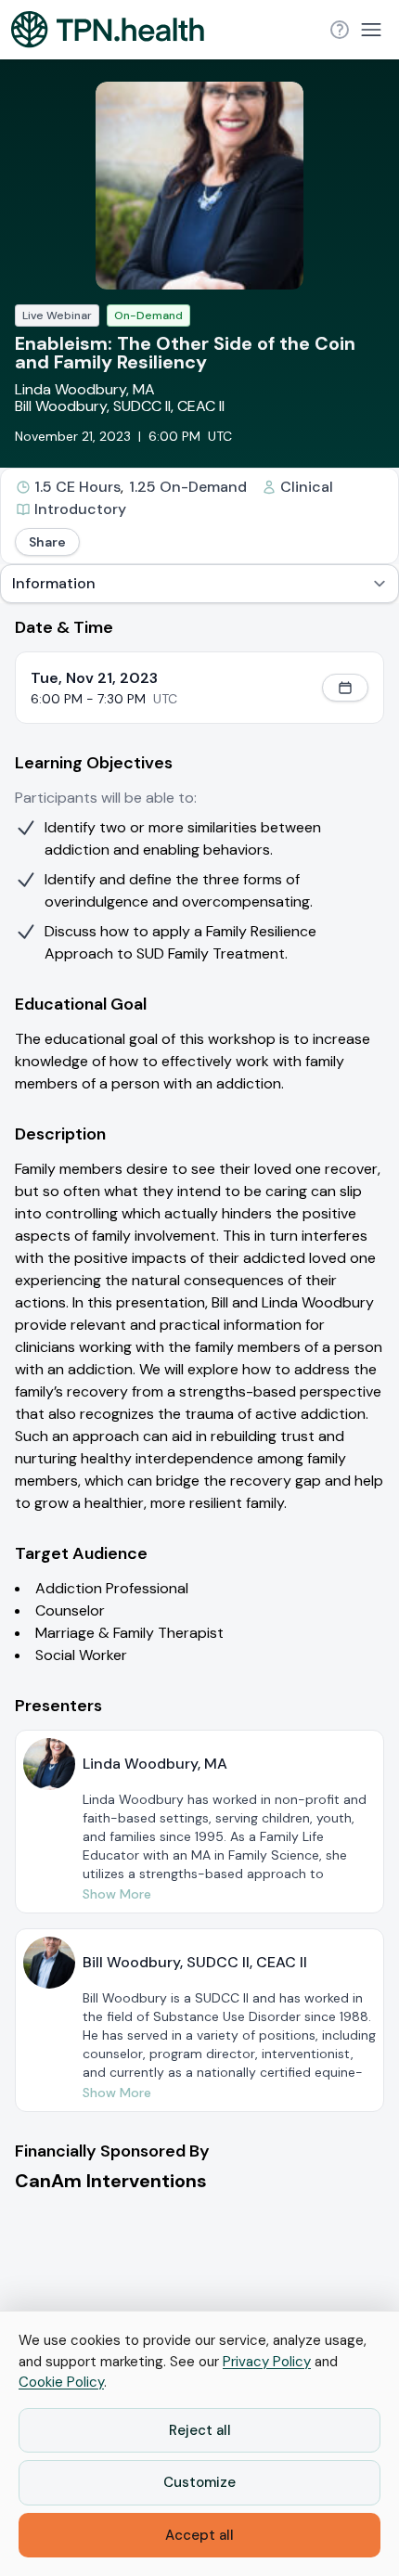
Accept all (199, 2535)
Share (47, 542)
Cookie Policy (61, 2382)
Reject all (200, 2430)
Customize (199, 2482)
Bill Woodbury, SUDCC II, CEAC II (120, 406)
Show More (117, 1894)
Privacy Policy (267, 2362)
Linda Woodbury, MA (85, 389)
